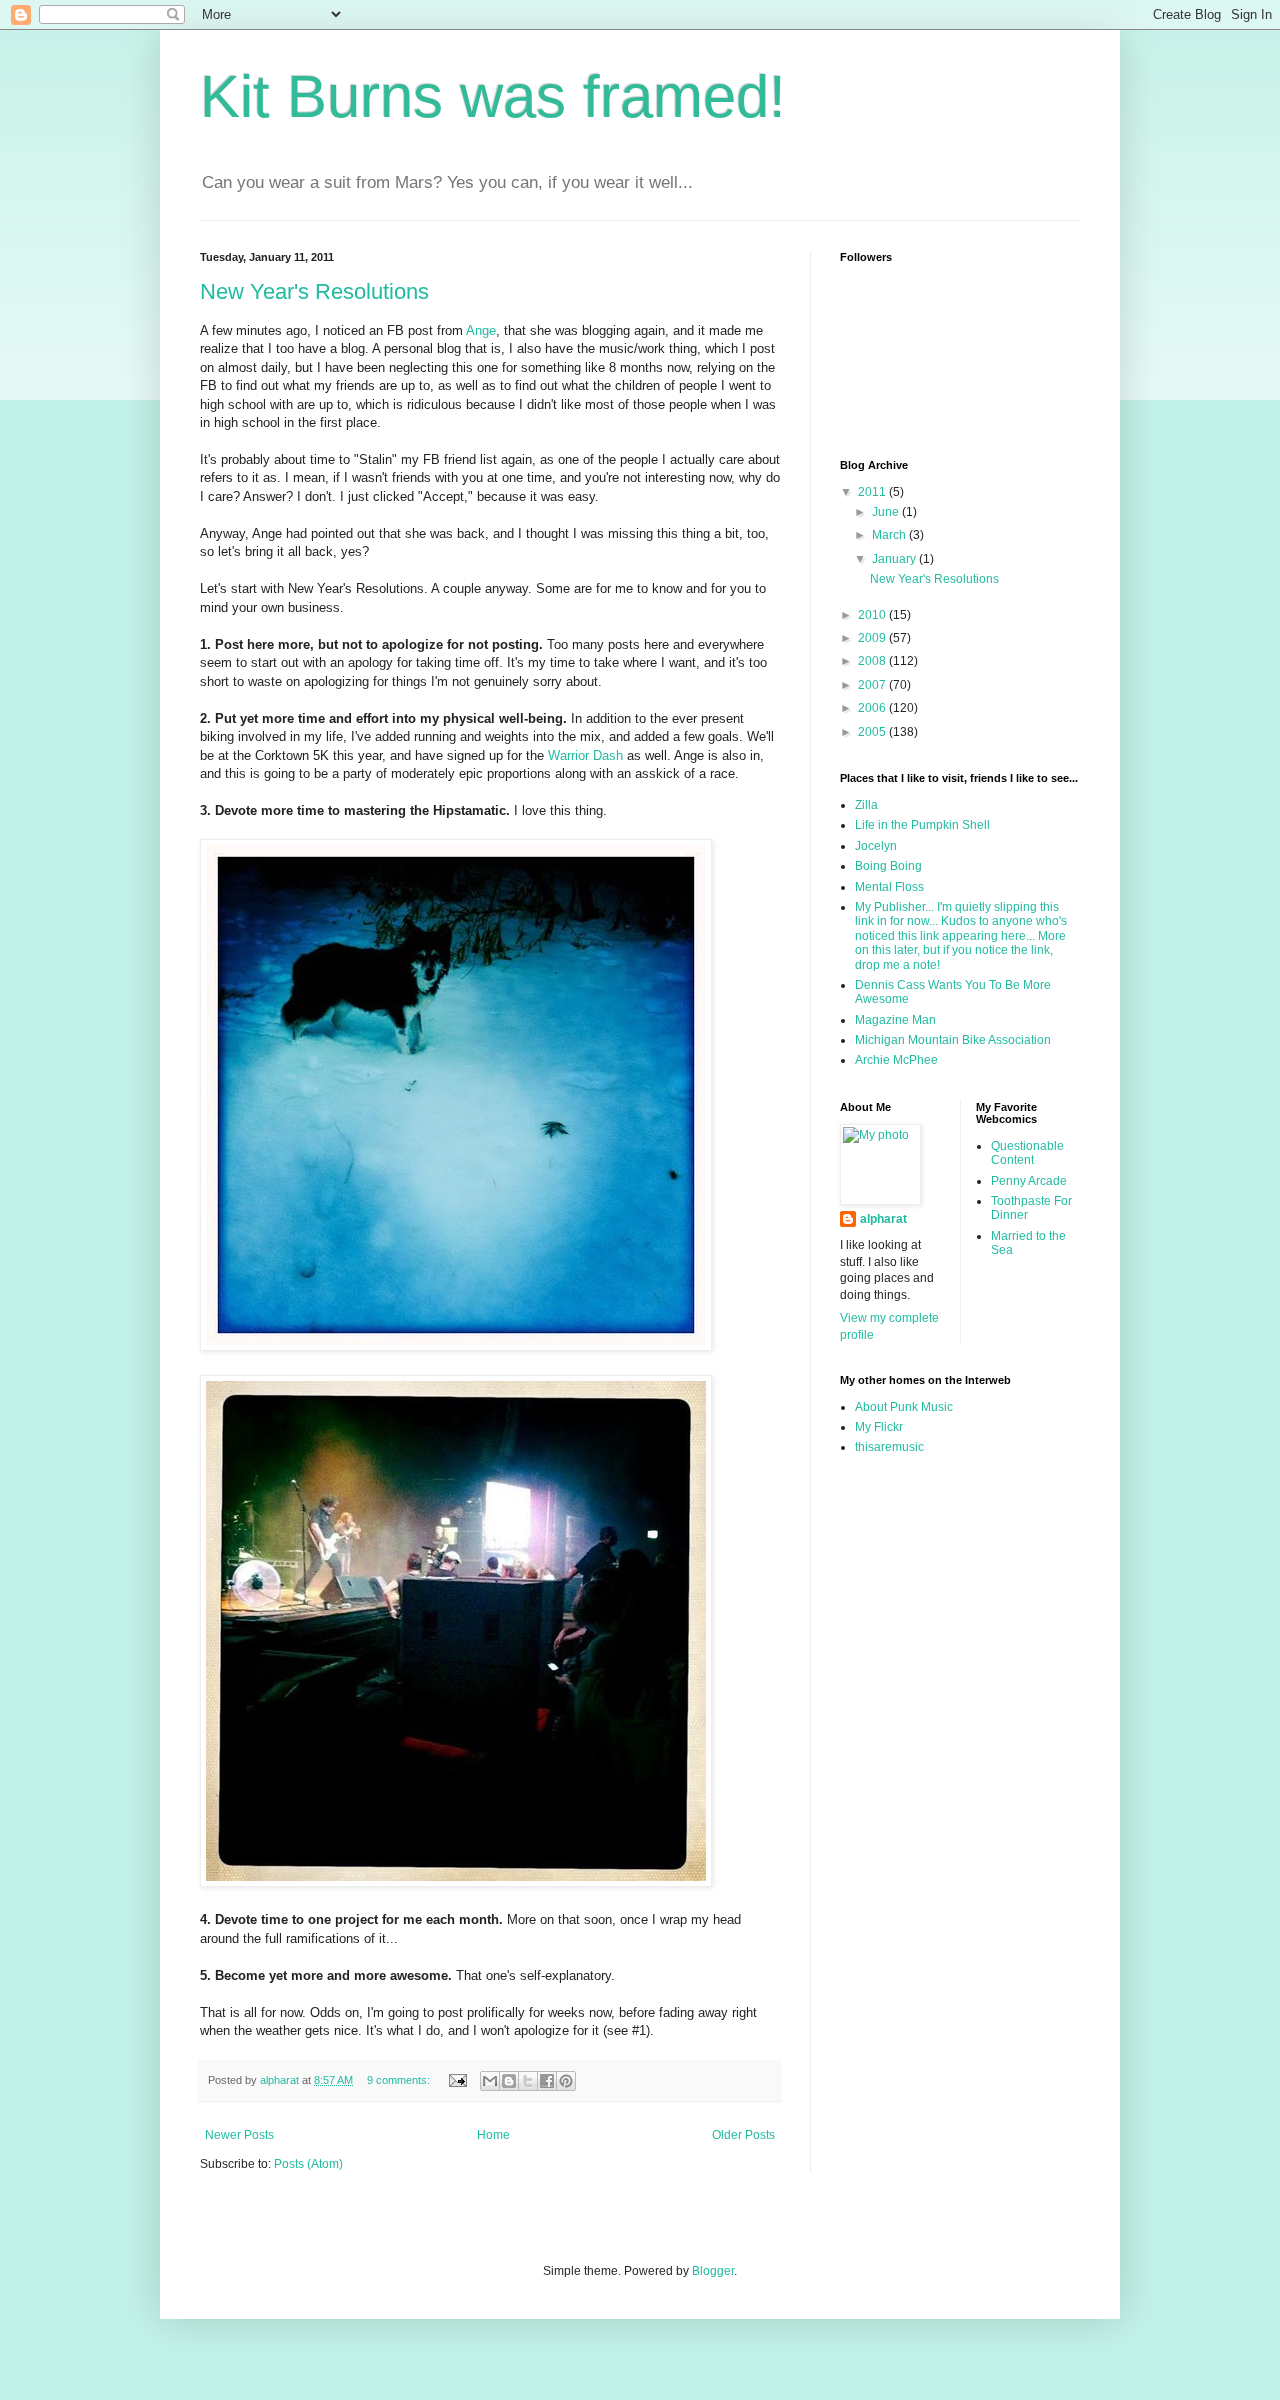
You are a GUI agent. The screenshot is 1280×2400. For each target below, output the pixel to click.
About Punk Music (904, 1407)
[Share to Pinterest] (566, 2081)
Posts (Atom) (308, 2164)
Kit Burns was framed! (493, 96)
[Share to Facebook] (547, 2081)
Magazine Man (895, 1020)
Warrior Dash (585, 755)
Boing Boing (888, 866)
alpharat (883, 1219)
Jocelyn (876, 846)
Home (493, 2135)
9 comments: (400, 2080)
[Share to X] (528, 2081)
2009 (873, 638)
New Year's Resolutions (314, 291)
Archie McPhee (896, 1060)
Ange (481, 330)
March (890, 535)
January (895, 559)
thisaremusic (889, 1447)
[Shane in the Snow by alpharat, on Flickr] (456, 1346)
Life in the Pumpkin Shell (922, 825)
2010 (873, 615)
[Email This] (490, 2081)
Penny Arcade (1029, 1181)
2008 (873, 661)
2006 (873, 708)
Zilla (866, 805)
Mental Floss (889, 887)
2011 (873, 492)
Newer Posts (239, 2135)
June (887, 512)
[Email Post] (457, 2080)
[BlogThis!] (509, 2081)
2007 (873, 685)
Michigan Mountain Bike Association (953, 1040)
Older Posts (743, 2135)
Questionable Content (1027, 1153)
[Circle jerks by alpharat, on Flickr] (456, 1882)
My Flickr (879, 1427)
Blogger (713, 2271)
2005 (873, 732)
